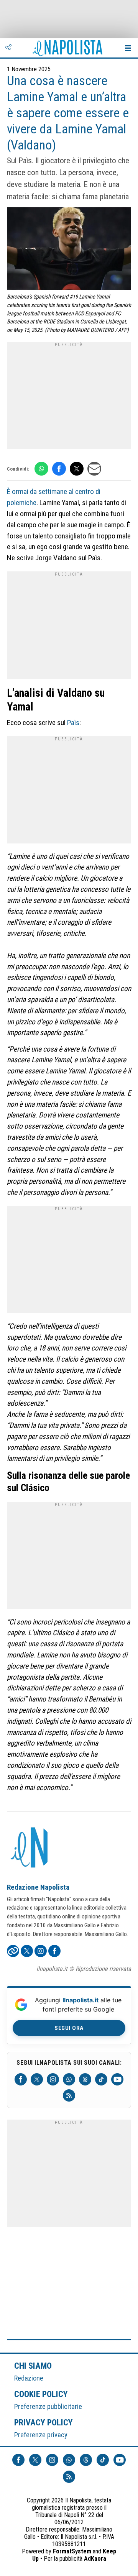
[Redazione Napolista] (30, 1848)
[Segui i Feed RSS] (69, 2095)
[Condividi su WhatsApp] (41, 469)
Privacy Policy (44, 2422)
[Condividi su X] (77, 469)
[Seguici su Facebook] (21, 2079)
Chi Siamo (33, 2366)
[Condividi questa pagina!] (8, 48)
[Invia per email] (94, 469)
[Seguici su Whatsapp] (69, 2079)
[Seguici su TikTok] (101, 2079)
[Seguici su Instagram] (53, 2079)
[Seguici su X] (37, 2079)
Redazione (29, 2378)
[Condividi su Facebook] (59, 469)
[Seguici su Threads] (85, 2079)
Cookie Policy (41, 2394)
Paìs (73, 723)
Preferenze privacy (41, 2435)
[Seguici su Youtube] (117, 2079)
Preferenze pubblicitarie (48, 2406)
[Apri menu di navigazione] (128, 48)
